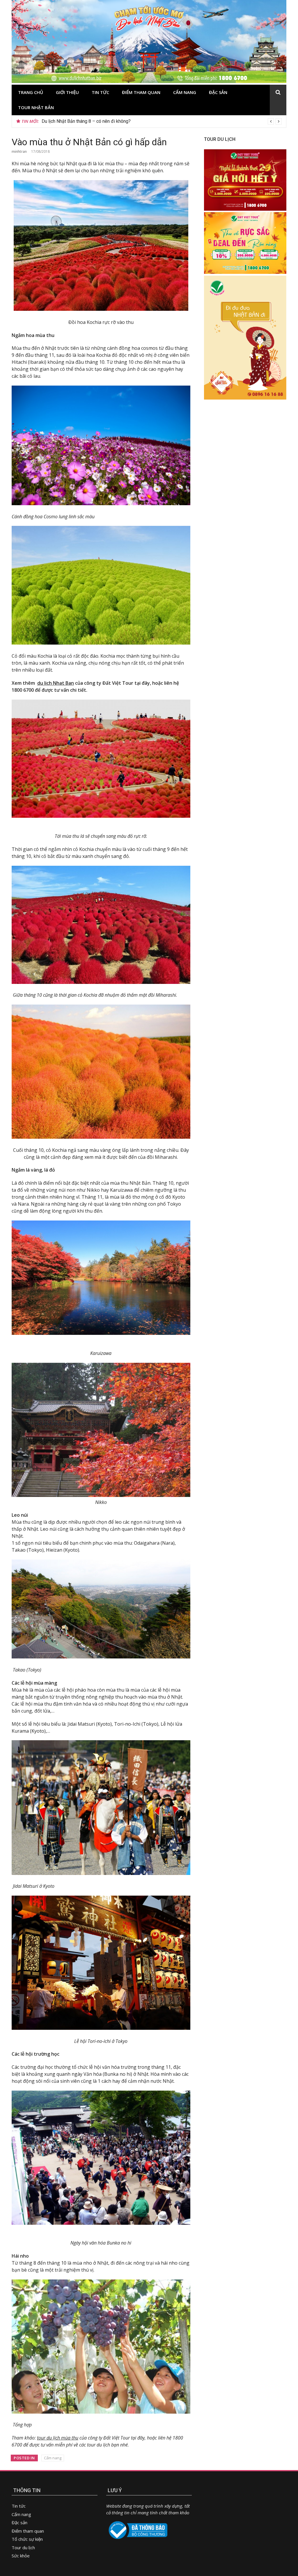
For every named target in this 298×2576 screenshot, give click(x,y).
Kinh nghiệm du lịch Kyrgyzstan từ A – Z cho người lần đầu (101, 121)
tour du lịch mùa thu (58, 2438)
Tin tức (100, 92)
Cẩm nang (185, 92)
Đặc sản (218, 92)
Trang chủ (31, 92)
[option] (162, 121)
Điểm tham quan (141, 92)
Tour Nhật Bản (36, 107)
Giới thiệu (67, 92)
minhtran (19, 151)
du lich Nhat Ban (56, 683)
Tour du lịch (23, 2547)
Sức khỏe (21, 2556)
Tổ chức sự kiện (27, 2539)
